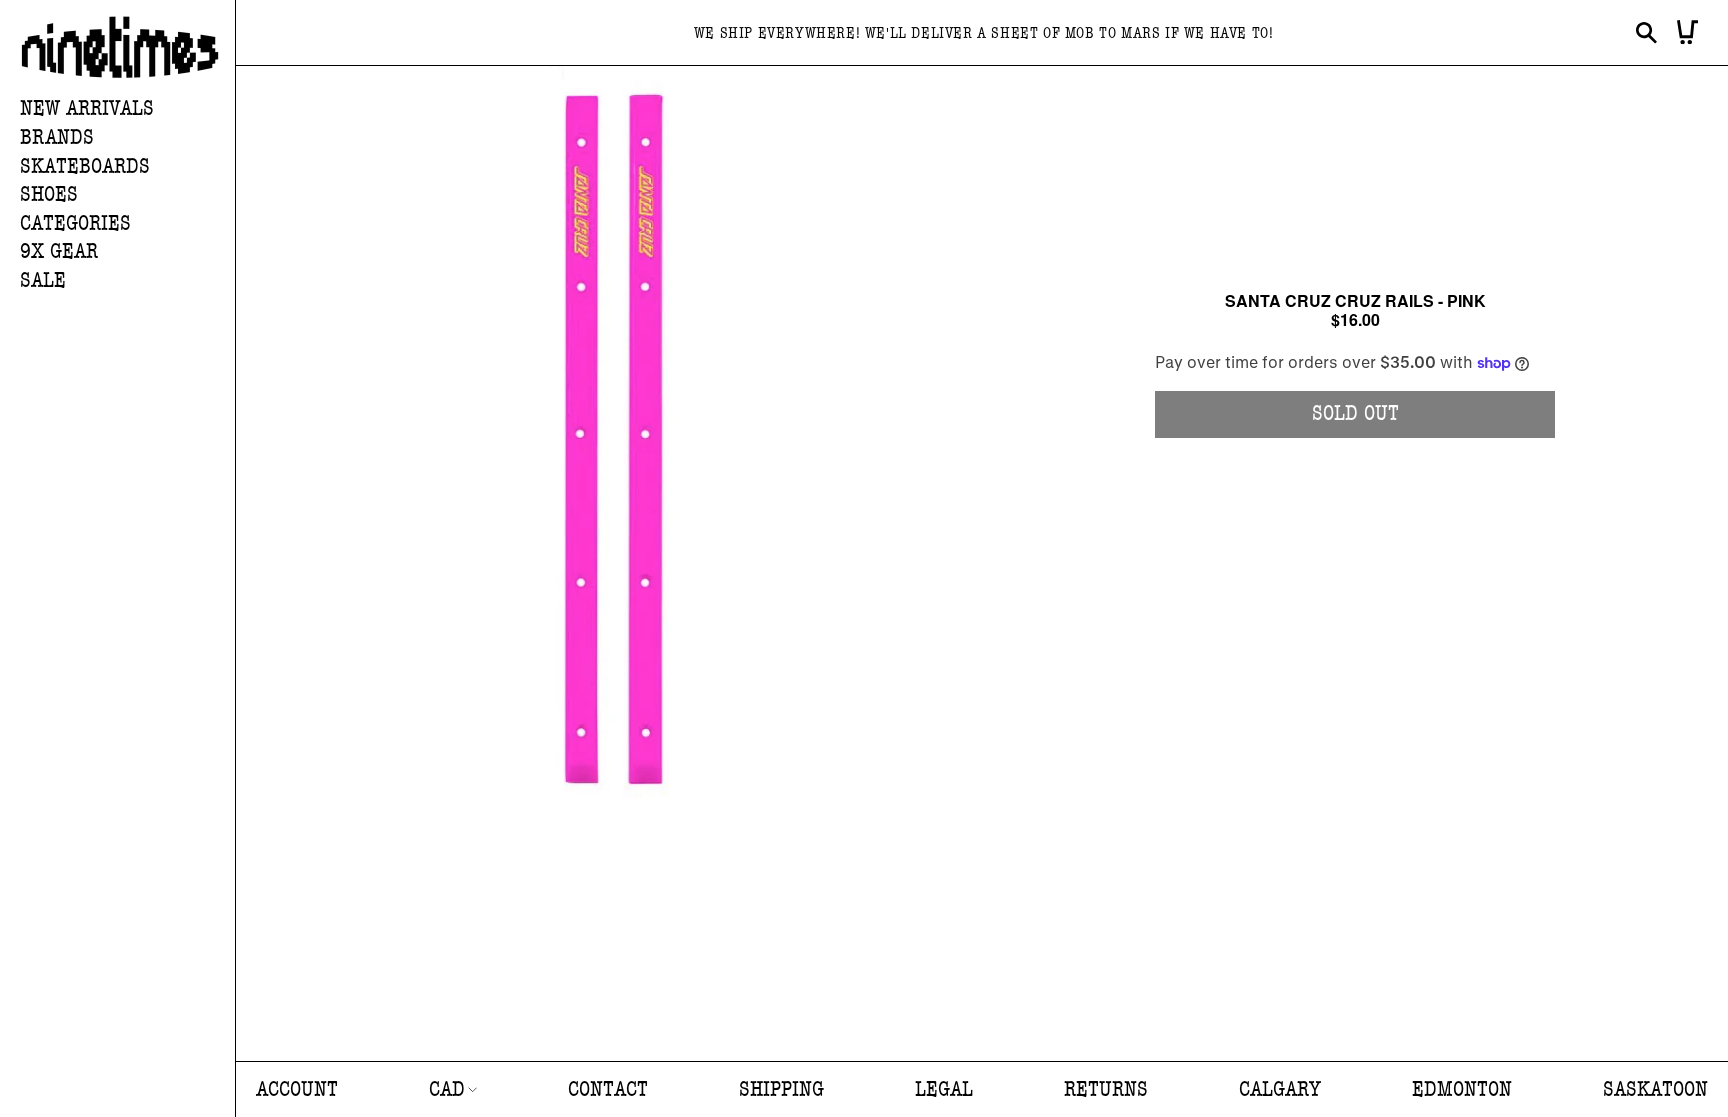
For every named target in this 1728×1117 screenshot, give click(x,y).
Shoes (49, 194)
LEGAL (944, 1089)
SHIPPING (781, 1089)
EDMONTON (1462, 1089)
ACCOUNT (297, 1089)
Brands (57, 137)
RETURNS (1106, 1089)
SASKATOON (1655, 1089)
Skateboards (85, 166)
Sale (43, 280)
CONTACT (608, 1089)
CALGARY (1280, 1089)
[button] (127, 138)
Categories (75, 223)
